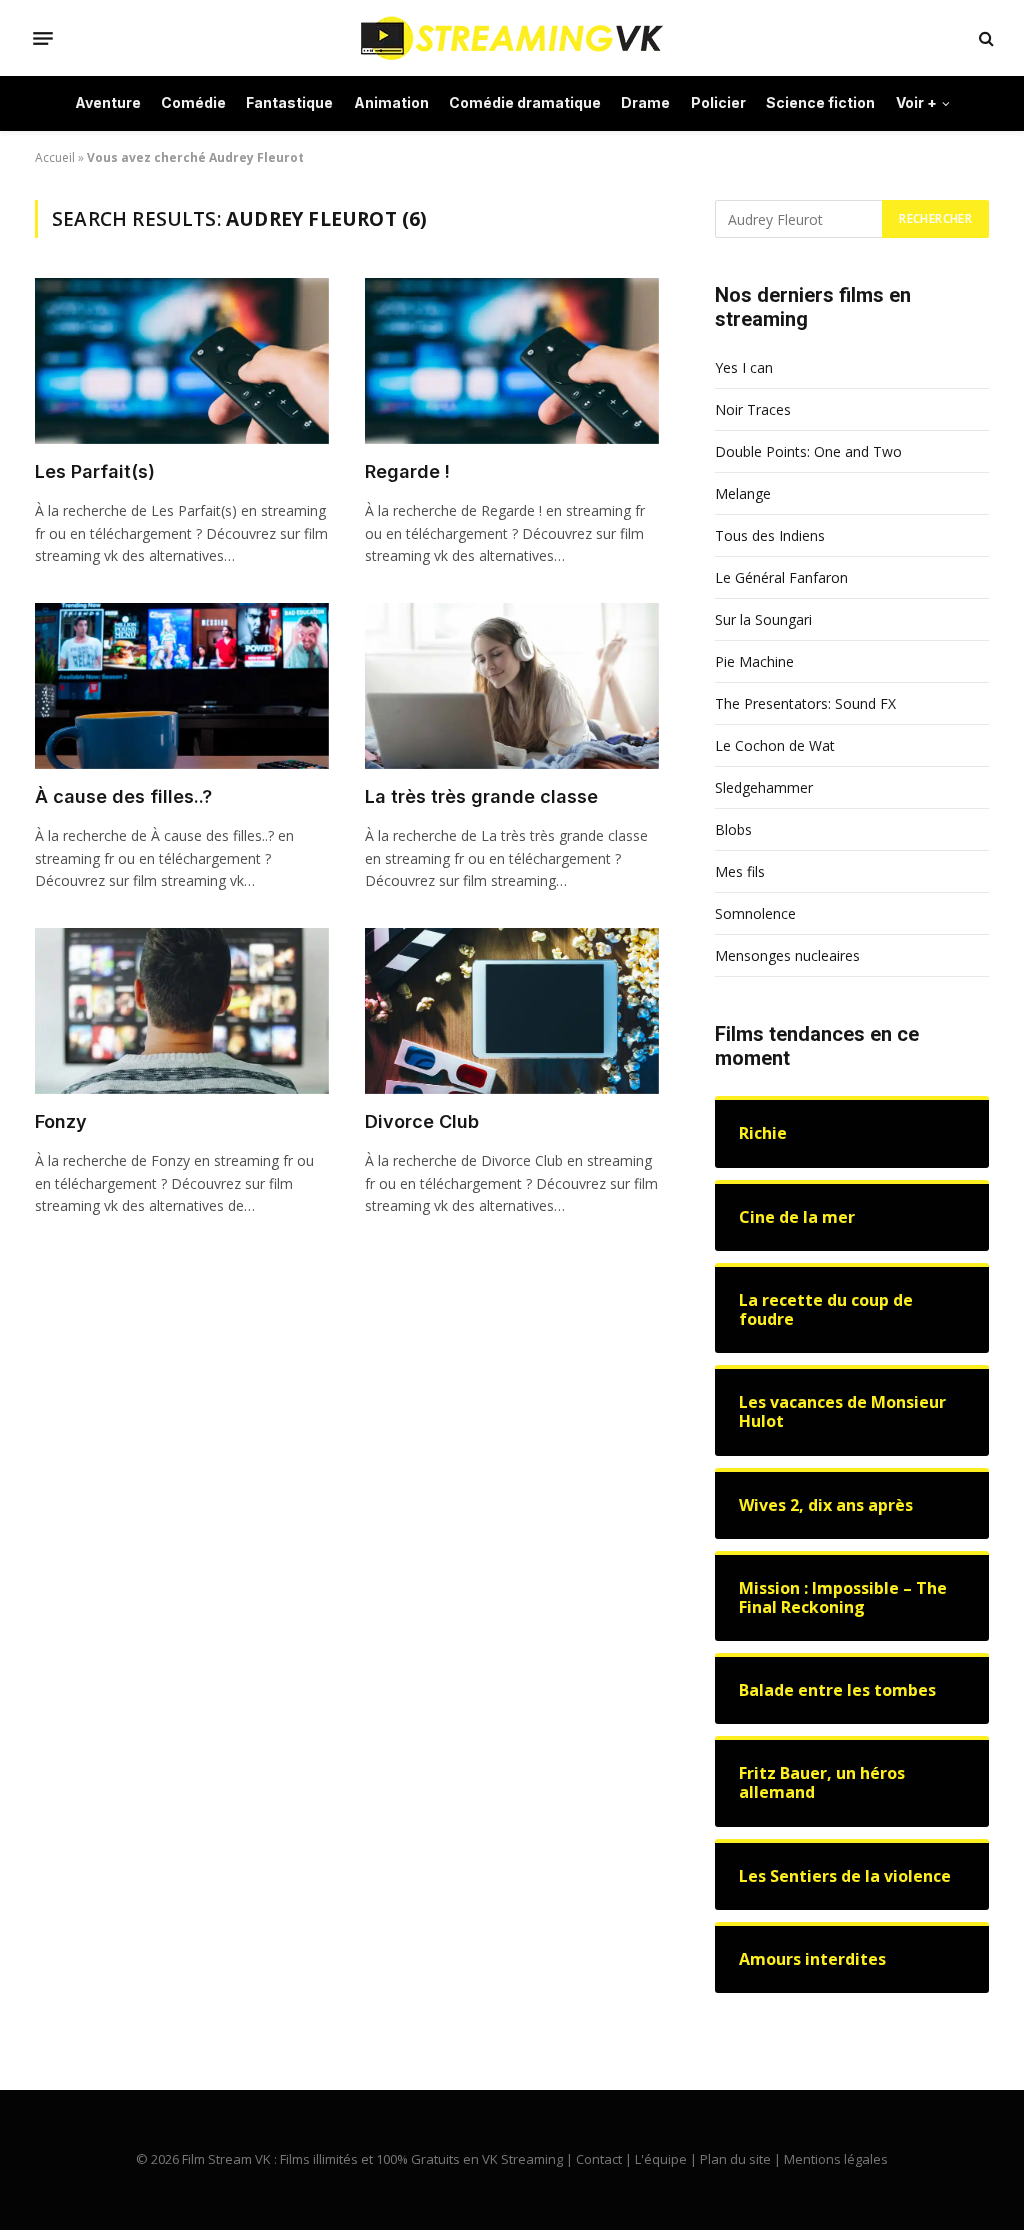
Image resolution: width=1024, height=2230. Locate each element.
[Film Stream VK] (512, 38)
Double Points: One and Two (808, 451)
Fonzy (61, 1121)
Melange (743, 493)
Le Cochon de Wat (775, 745)
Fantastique (289, 102)
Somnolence (755, 913)
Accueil (55, 157)
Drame (645, 102)
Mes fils (740, 871)
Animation (391, 102)
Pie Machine (754, 661)
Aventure (108, 102)
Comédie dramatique (525, 102)
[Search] (984, 38)
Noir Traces (753, 409)
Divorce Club (422, 1121)
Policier (718, 102)
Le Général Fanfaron (781, 577)
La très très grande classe (481, 796)
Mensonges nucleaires (787, 955)
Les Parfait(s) (95, 471)
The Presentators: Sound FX (805, 703)
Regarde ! (407, 471)
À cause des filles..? (123, 796)
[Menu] (43, 38)
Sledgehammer (764, 787)
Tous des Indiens (770, 535)
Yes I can (744, 367)
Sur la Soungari (763, 619)
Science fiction (820, 102)
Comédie (193, 102)
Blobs (733, 829)
